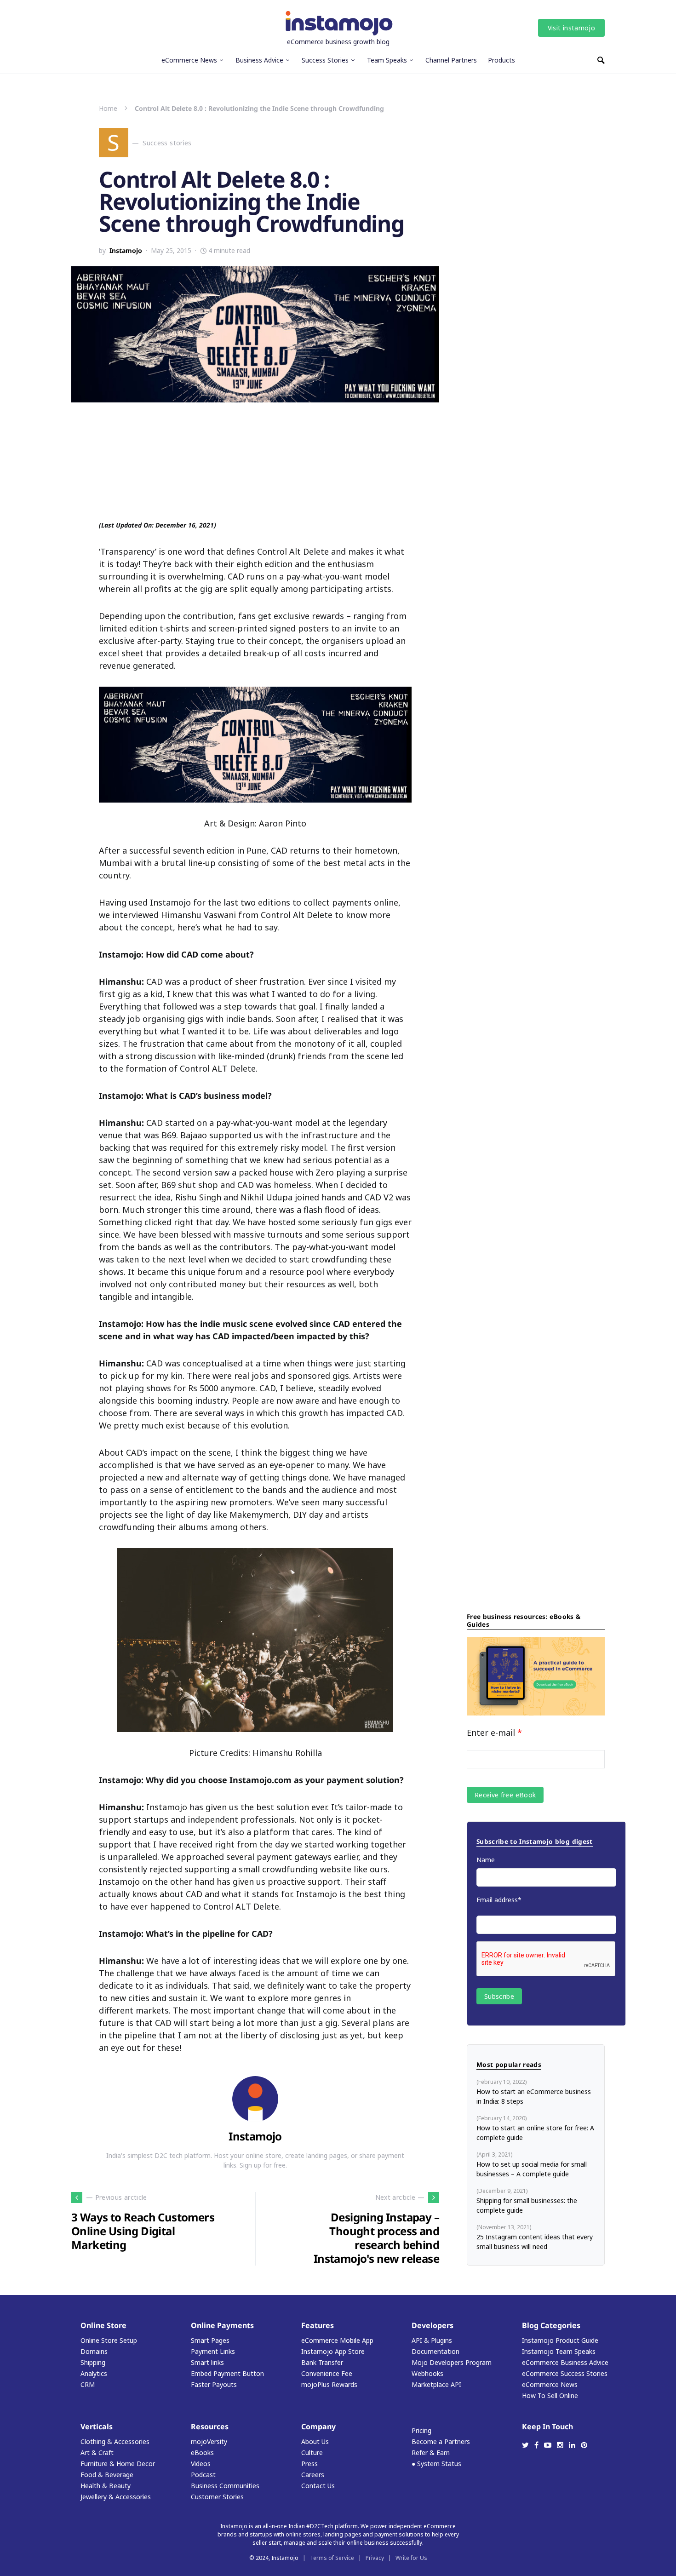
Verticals (97, 2427)
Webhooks (427, 2373)
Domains (94, 2351)
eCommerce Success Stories (565, 2373)
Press (309, 2464)
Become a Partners (441, 2441)
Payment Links (213, 2351)
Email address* (499, 1900)
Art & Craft (97, 2453)
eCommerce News (550, 2384)
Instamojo (126, 250)
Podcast (203, 2475)
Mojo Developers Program (452, 2362)
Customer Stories (217, 2497)
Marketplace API (436, 2384)
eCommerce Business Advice (565, 2362)
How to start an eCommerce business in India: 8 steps (534, 2096)
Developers (433, 2325)
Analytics (94, 2373)
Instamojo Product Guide (560, 2340)
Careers (313, 2475)
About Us (315, 2441)
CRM (88, 2384)
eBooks (202, 2453)
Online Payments (222, 2325)
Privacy (375, 2558)
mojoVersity (209, 2441)
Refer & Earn (431, 2453)
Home (108, 108)
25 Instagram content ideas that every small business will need (535, 2242)
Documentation (435, 2351)
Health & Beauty (106, 2486)
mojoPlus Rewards (329, 2384)
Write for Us (411, 2558)
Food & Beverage (107, 2475)
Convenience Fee (327, 2373)
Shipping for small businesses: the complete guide (527, 2205)
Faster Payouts (214, 2384)
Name (486, 1860)
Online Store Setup (109, 2340)
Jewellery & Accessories (116, 2497)
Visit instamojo (571, 28)
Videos (201, 2464)
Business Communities (225, 2486)
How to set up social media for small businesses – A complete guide (532, 2169)
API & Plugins (432, 2340)
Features (318, 2325)
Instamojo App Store (333, 2351)
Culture (312, 2453)
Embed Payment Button (227, 2373)
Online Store (103, 2325)
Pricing (421, 2430)
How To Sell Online (550, 2395)
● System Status (436, 2464)
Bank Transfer (322, 2362)
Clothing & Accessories (115, 2441)
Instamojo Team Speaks (559, 2351)
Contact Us (318, 2486)
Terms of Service (332, 2558)
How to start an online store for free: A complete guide (535, 2133)
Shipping (93, 2362)
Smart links (207, 2362)
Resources (210, 2427)
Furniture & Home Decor (118, 2464)
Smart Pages (210, 2340)
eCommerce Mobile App (337, 2340)
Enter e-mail (494, 1733)
